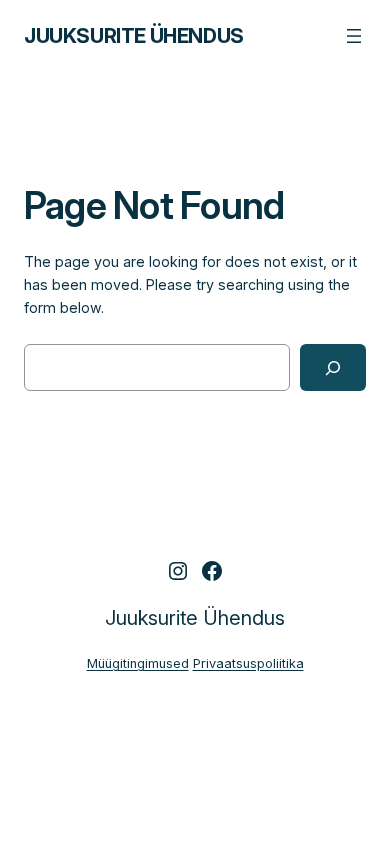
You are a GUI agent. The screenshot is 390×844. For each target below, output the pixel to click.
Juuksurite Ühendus (134, 36)
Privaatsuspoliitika (248, 663)
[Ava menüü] (354, 36)
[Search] (333, 367)
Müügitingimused (138, 663)
